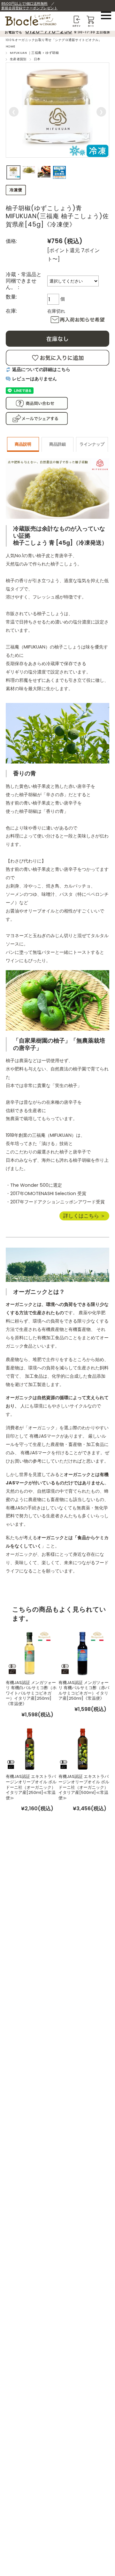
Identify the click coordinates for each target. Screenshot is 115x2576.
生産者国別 (18, 59)
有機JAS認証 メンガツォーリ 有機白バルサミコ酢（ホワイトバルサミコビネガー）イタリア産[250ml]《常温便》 (31, 1693)
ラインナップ (92, 444)
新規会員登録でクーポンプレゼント (29, 8)
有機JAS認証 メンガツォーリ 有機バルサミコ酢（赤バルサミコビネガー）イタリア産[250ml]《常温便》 (84, 1691)
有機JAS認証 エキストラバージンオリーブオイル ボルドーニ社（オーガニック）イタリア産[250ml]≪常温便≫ (31, 1787)
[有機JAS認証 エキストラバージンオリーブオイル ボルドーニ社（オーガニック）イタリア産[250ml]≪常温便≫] (30, 1748)
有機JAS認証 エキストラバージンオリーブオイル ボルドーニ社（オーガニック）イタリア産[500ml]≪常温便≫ (84, 1787)
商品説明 (23, 444)
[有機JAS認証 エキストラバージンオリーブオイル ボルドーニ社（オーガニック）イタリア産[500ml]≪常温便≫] (82, 1748)
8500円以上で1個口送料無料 (24, 4)
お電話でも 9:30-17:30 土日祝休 (57, 32)
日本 (37, 59)
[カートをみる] (91, 18)
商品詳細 (57, 444)
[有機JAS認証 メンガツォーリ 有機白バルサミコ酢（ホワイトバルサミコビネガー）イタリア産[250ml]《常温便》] (30, 1652)
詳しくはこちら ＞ (84, 1216)
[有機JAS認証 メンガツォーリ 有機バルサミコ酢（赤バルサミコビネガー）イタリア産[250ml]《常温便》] (82, 1652)
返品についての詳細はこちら (41, 369)
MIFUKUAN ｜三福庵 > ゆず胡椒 (34, 53)
